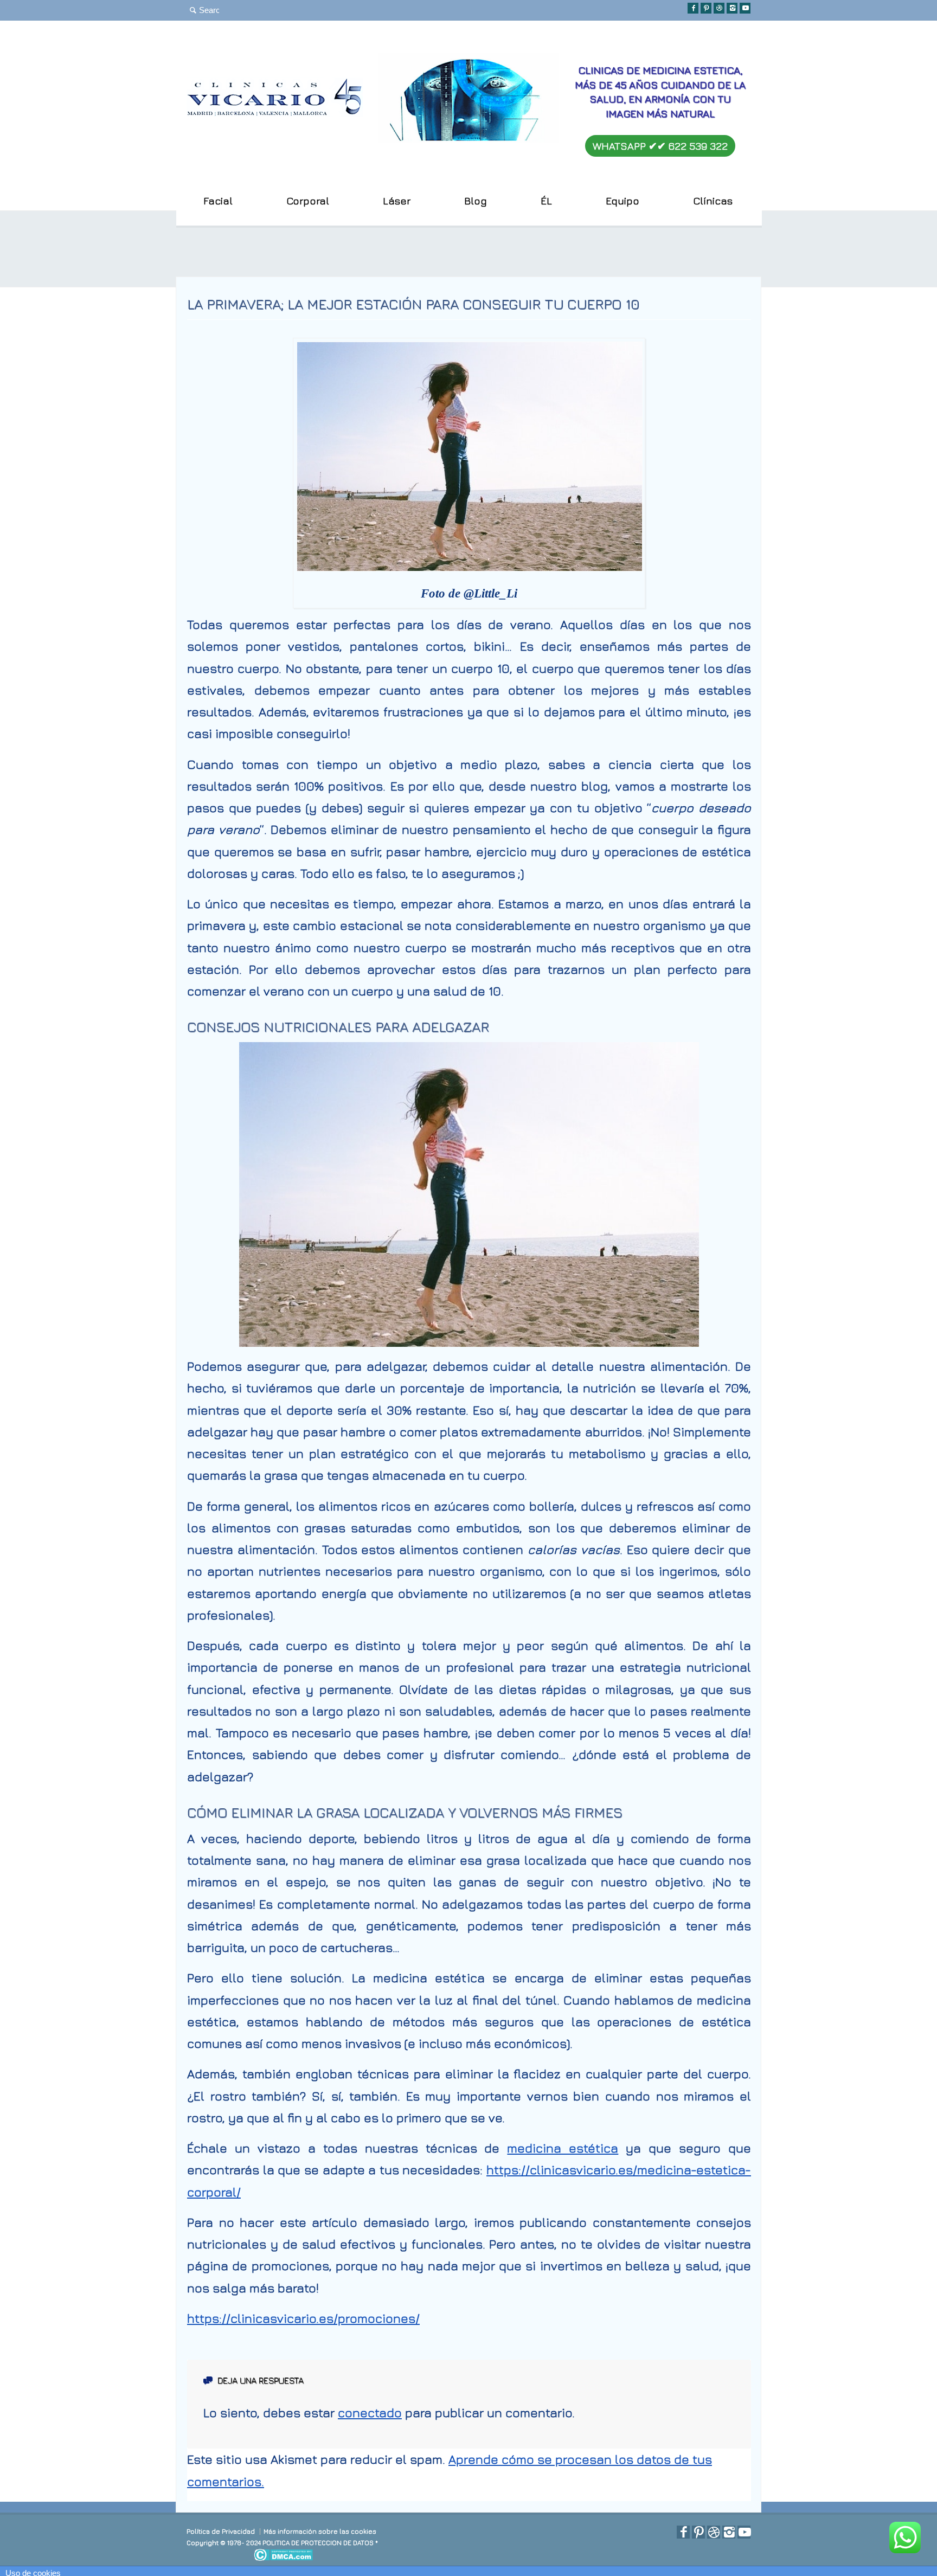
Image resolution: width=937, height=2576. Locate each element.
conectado (370, 2413)
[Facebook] (693, 8)
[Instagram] (732, 8)
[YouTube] (745, 8)
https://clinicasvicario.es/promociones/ (303, 2318)
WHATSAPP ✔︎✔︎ (660, 146)
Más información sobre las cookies (320, 2531)
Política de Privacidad (221, 2531)
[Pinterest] (706, 8)
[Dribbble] (719, 8)
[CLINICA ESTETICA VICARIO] (275, 113)
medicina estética (563, 2148)
